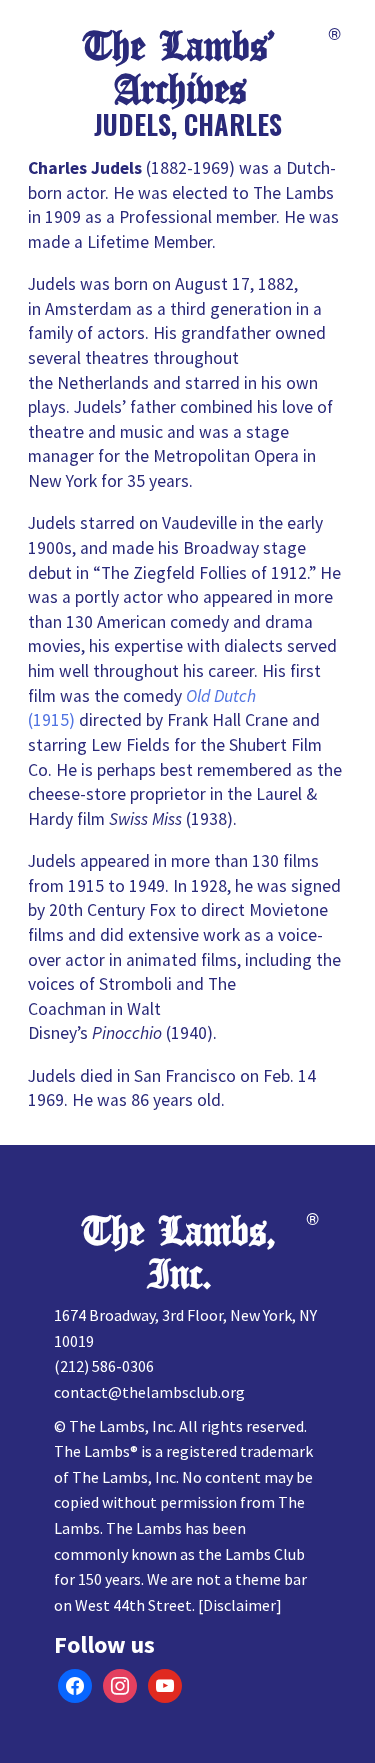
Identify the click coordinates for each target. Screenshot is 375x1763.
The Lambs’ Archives (179, 68)
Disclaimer (239, 1605)
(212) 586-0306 (104, 1366)
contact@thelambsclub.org (149, 1392)
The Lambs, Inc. (179, 1253)
